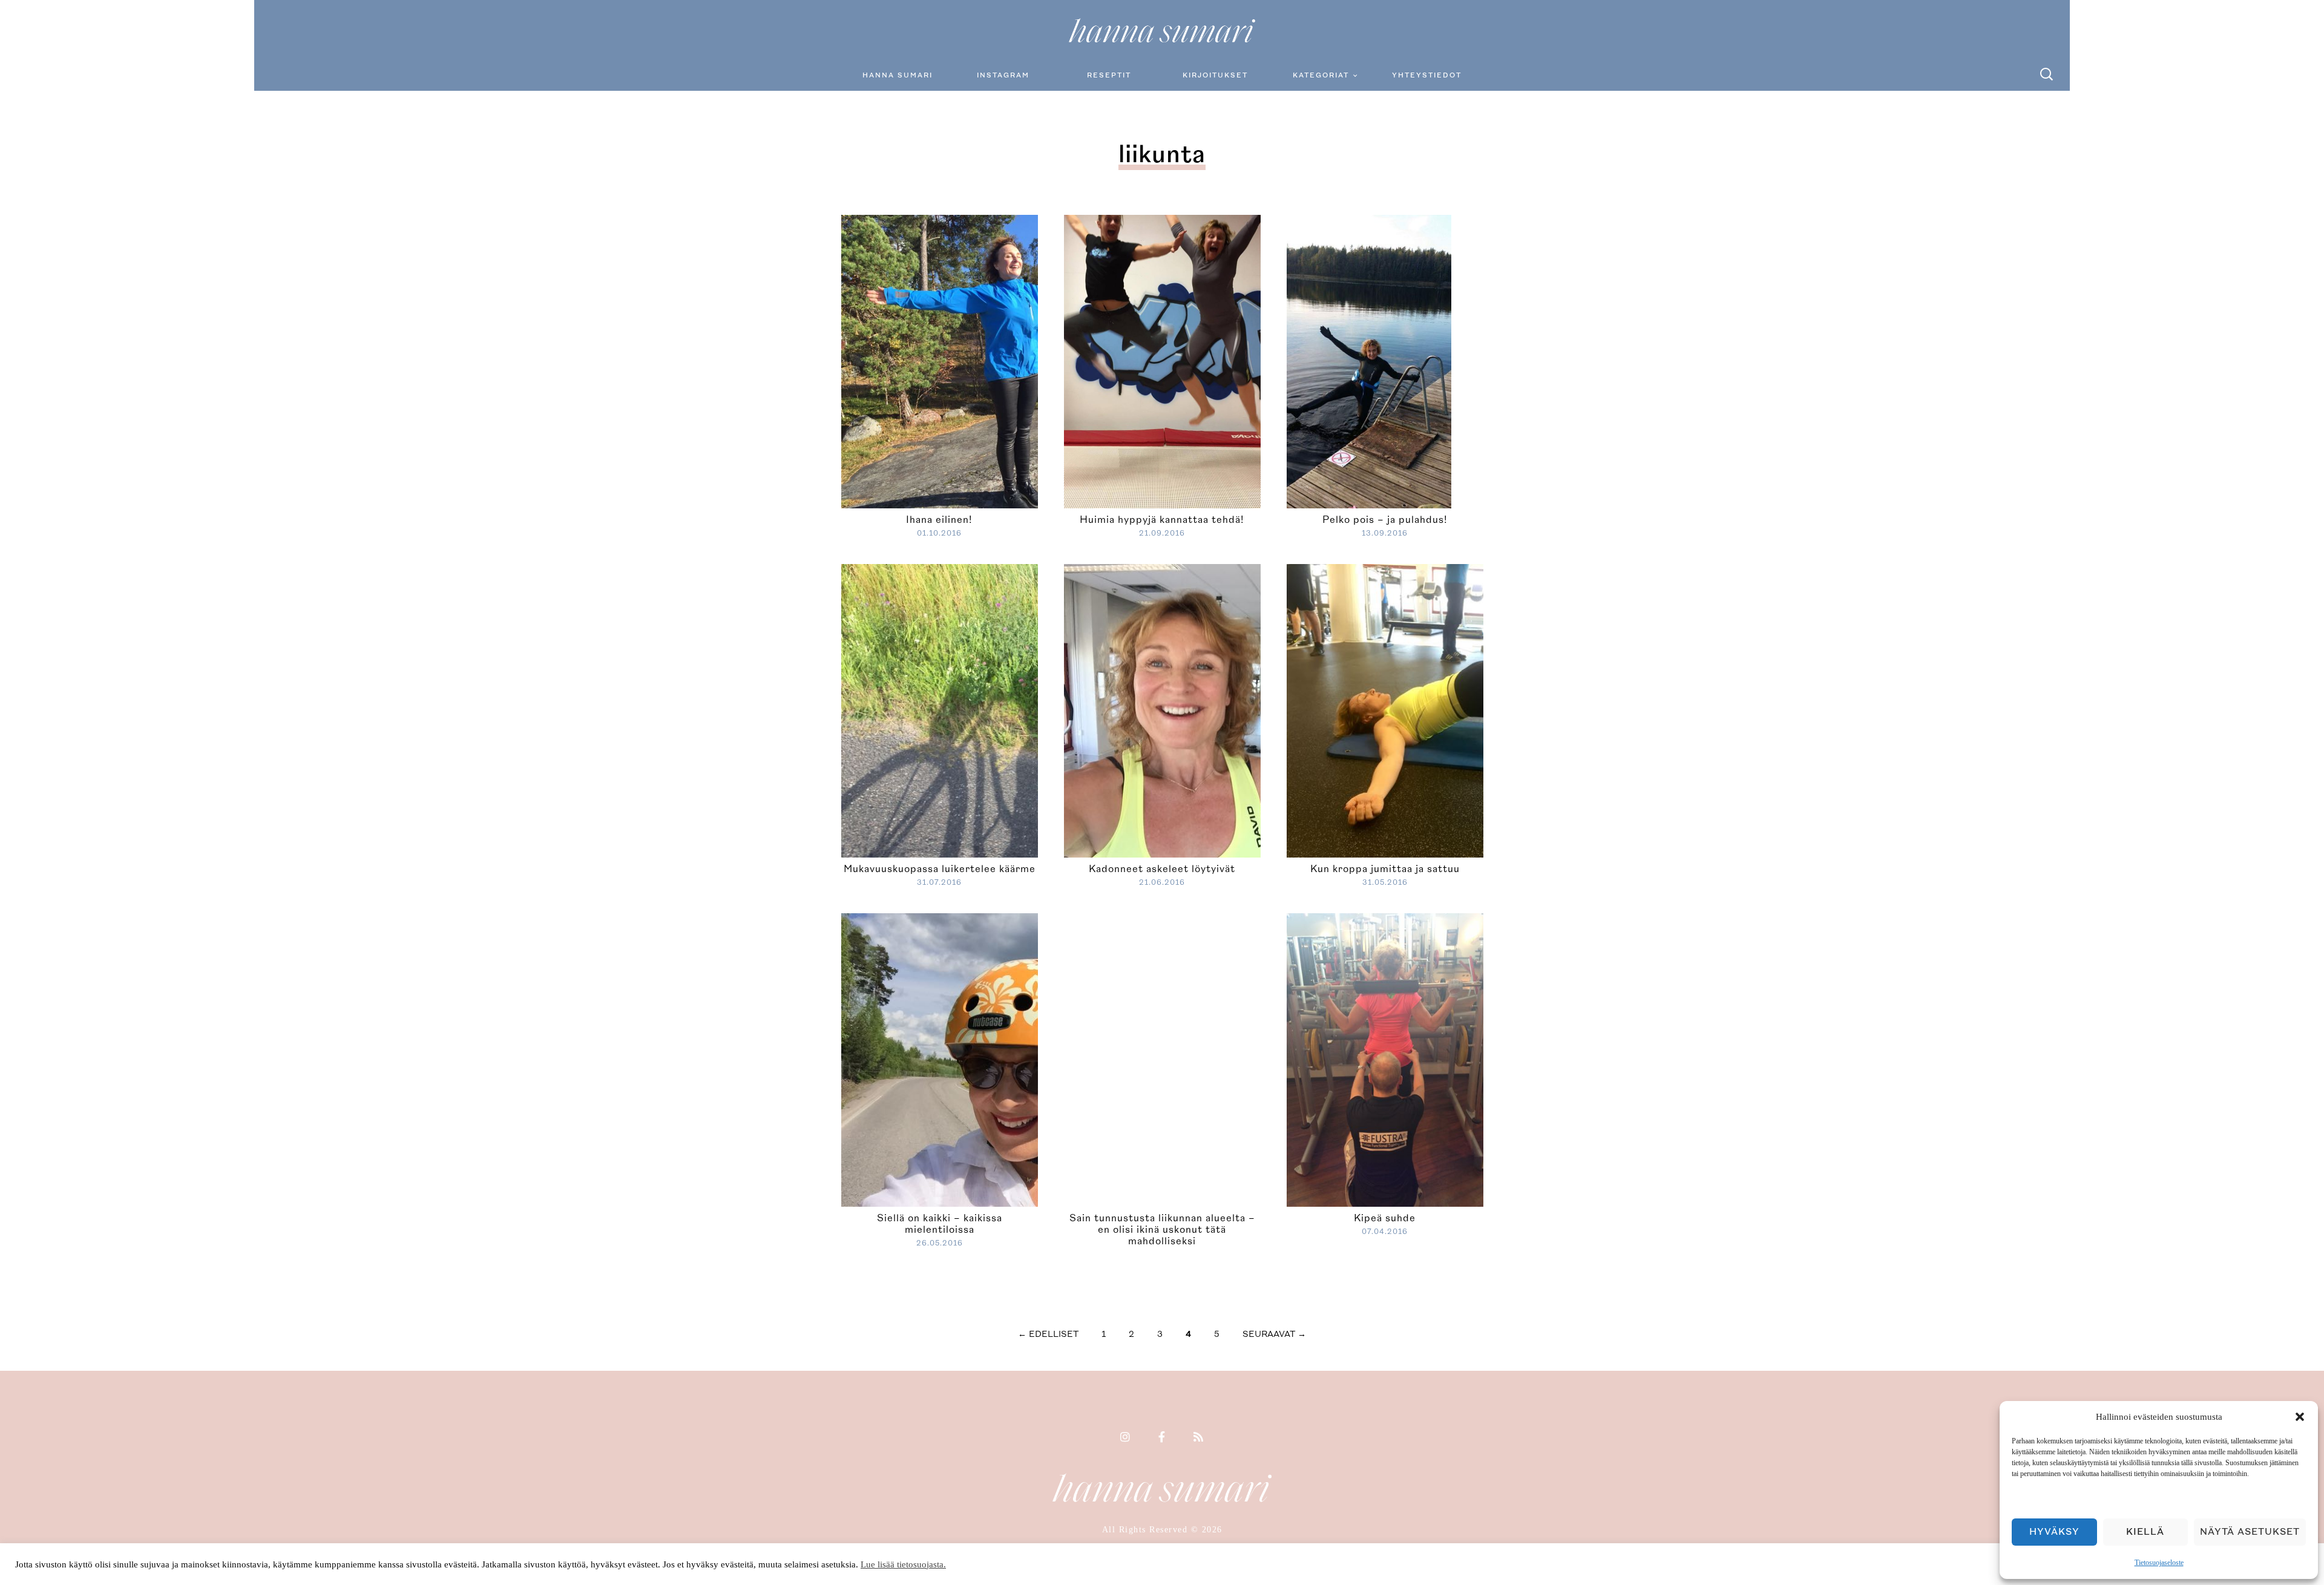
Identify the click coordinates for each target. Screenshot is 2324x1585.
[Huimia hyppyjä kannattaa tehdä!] (1162, 360)
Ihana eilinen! (939, 520)
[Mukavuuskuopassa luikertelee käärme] (1037, 709)
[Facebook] (1162, 1438)
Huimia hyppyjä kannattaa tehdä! (1162, 520)
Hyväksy (2054, 1532)
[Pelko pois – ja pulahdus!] (1369, 360)
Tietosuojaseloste (2159, 1563)
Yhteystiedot (1427, 75)
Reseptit (1109, 75)
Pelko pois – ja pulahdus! (1385, 520)
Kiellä (2145, 1532)
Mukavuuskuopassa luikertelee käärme (940, 869)
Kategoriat (1321, 75)
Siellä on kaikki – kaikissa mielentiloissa (940, 1224)
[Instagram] (1126, 1438)
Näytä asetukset (2250, 1532)
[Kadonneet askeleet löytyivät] (1260, 709)
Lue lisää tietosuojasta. (903, 1564)
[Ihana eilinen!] (988, 360)
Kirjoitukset (1215, 75)
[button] (2300, 1417)
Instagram (1003, 75)
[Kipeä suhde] (1397, 1058)
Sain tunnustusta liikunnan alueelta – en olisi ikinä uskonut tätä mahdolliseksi (1162, 1230)
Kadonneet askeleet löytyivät (1162, 869)
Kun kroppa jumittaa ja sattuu (1385, 869)
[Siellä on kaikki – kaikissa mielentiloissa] (1037, 1058)
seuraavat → (1274, 1334)
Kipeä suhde (1385, 1218)
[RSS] (1199, 1438)
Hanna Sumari (898, 75)
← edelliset (1048, 1334)
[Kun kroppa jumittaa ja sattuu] (1482, 709)
